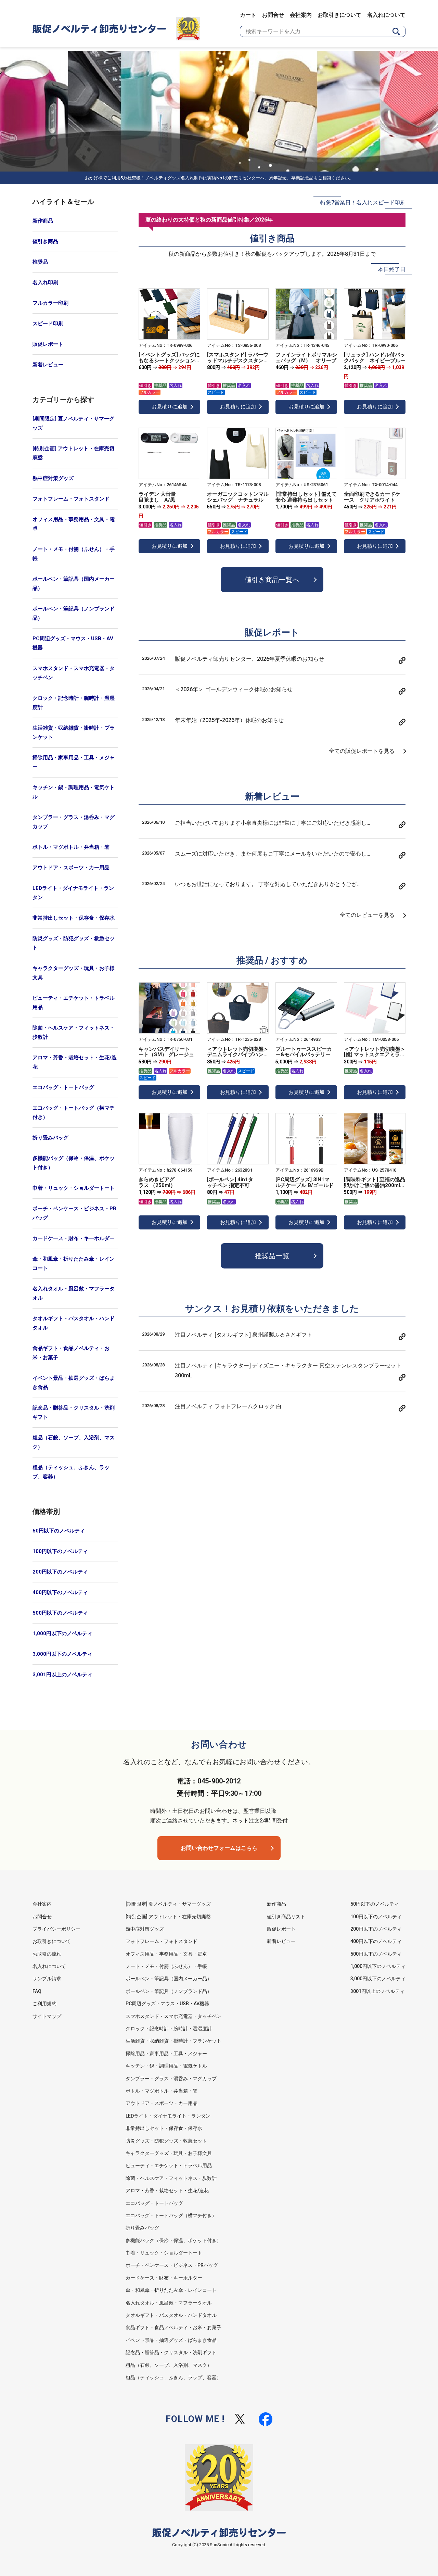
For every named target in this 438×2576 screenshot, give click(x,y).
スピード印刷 (48, 324)
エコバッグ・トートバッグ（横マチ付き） (74, 1113)
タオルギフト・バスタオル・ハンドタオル (74, 1323)
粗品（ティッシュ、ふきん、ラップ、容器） (71, 1472)
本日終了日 (392, 269)
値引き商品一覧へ (272, 580)
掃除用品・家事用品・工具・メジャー (74, 762)
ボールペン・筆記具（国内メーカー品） (74, 584)
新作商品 (43, 221)
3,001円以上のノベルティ (62, 1675)
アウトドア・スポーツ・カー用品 (71, 868)
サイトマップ (47, 2016)
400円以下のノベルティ (60, 1592)
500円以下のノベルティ (60, 1613)
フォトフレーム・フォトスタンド (71, 499)
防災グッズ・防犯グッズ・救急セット (74, 943)
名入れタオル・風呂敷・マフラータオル (74, 1293)
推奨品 (40, 262)
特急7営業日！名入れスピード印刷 (363, 203)
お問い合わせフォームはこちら (219, 1848)
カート (248, 15)
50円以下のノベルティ (59, 1531)
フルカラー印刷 (50, 303)
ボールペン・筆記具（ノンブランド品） (74, 613)
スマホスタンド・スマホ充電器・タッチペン (74, 673)
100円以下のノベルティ (60, 1551)
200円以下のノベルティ (60, 1572)
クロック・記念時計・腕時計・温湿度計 (74, 703)
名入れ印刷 (45, 282)
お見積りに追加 (170, 407)
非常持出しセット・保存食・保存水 (74, 918)
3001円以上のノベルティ (377, 1991)
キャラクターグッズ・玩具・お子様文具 (74, 973)
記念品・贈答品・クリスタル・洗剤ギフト (74, 1412)
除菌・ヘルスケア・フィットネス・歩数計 (74, 1032)
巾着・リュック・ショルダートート (74, 1188)
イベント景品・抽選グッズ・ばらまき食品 (74, 1383)
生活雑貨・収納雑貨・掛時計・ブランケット (74, 733)
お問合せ (273, 15)
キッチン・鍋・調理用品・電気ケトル (74, 792)
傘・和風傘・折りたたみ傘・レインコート (74, 1264)
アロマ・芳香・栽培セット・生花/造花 (75, 1062)
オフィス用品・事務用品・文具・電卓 (74, 524)
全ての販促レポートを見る (362, 751)
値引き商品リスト (286, 1917)
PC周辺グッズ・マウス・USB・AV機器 (73, 643)
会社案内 (301, 15)
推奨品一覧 (272, 1256)
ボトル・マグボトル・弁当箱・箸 (71, 847)
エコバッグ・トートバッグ (63, 1087)
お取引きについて (339, 15)
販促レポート (48, 344)
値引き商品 (45, 241)
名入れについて (386, 15)
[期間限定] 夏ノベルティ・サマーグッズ (73, 423)
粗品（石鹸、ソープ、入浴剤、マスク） (74, 1442)
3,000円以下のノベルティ (62, 1654)
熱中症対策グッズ (53, 478)
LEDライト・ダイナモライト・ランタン (73, 893)
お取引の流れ (47, 1954)
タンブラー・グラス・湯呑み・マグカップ (74, 822)
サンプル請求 (47, 1979)
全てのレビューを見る (367, 915)
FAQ (37, 1991)
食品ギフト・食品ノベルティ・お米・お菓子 (71, 1353)
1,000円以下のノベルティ (62, 1633)
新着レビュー (48, 365)
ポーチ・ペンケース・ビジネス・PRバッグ (74, 1213)
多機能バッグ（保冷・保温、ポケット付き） (74, 1163)
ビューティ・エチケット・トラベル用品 (74, 1003)
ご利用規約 (44, 2004)
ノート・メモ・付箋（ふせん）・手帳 (74, 554)
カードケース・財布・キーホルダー (74, 1238)
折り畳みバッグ (50, 1138)
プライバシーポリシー (56, 1929)
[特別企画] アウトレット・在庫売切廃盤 (73, 453)
